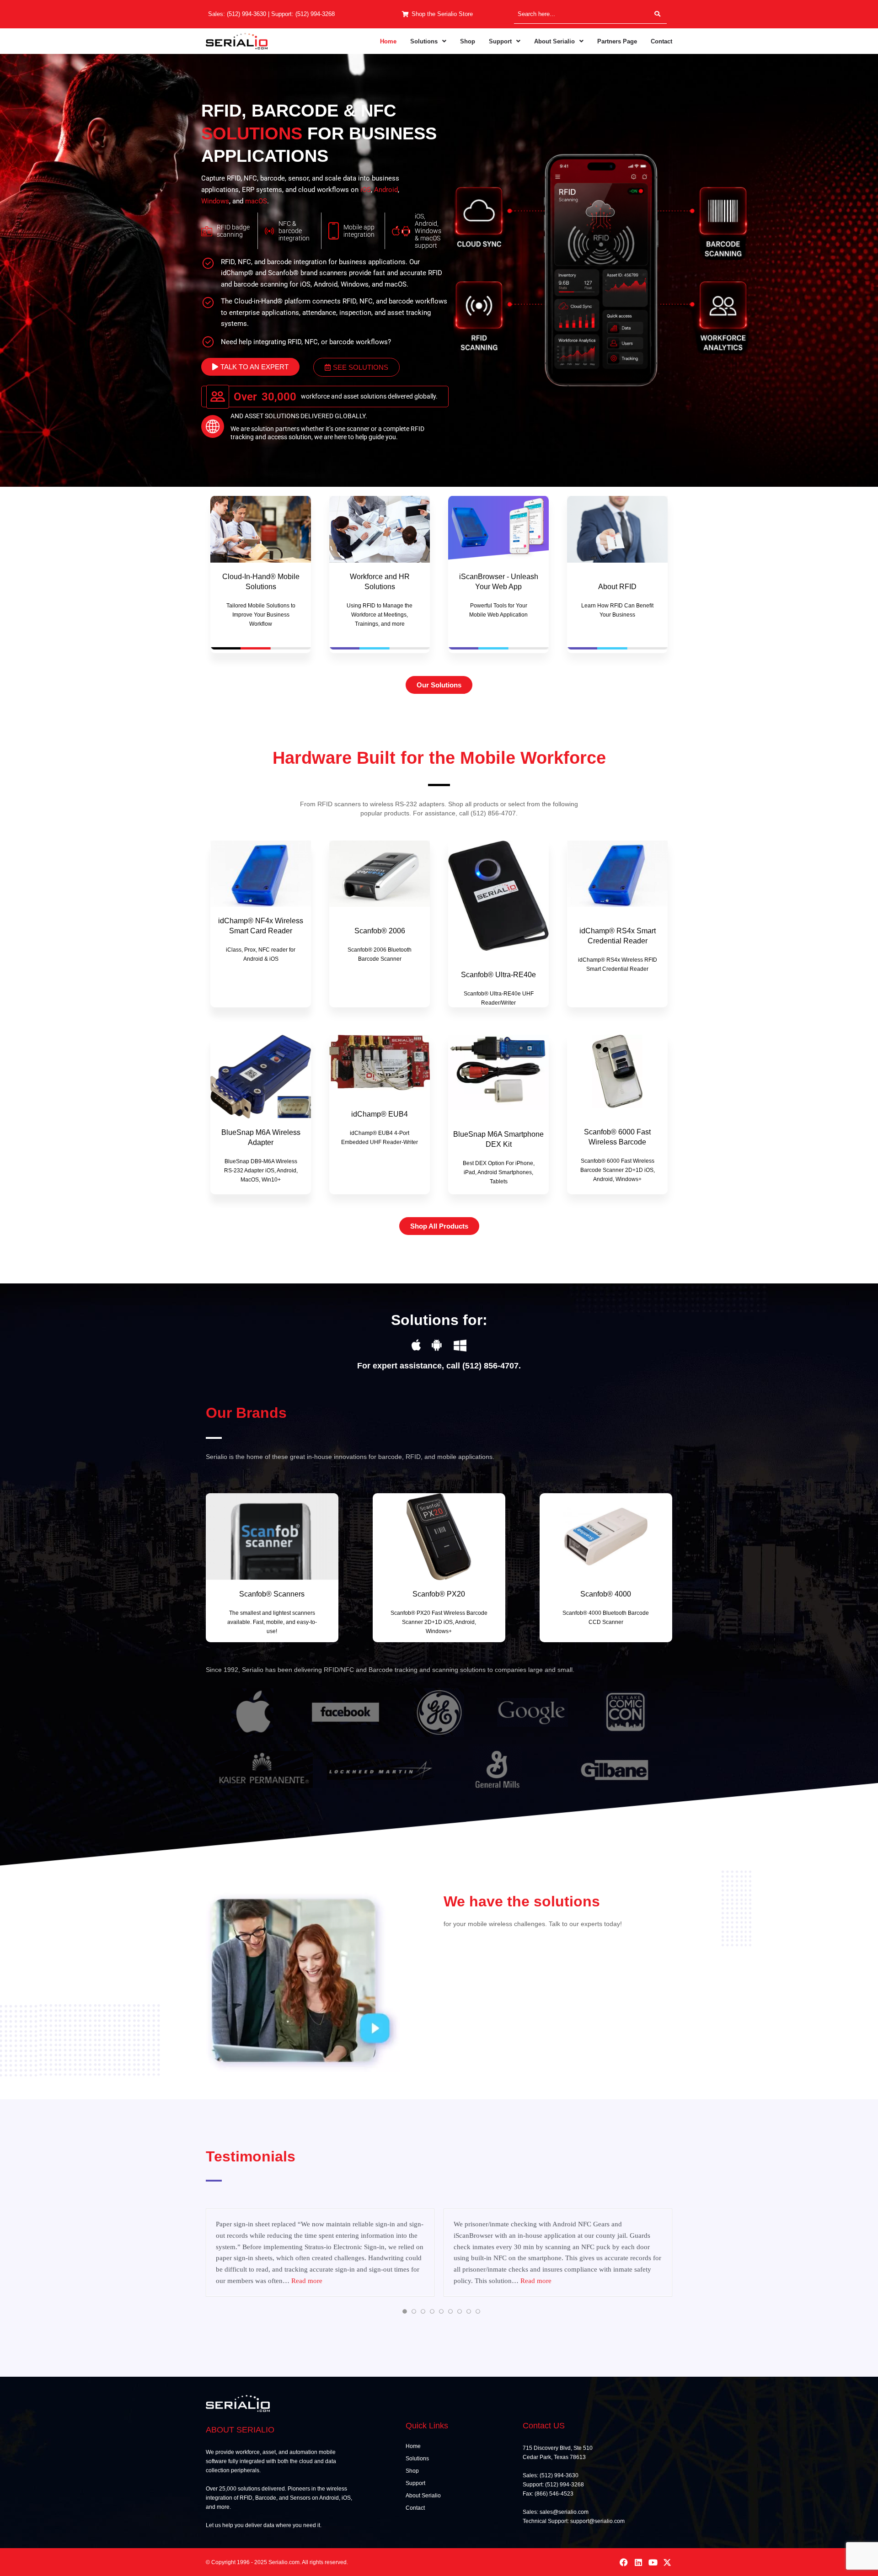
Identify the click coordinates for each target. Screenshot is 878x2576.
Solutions (424, 41)
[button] (428, 41)
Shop (468, 41)
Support (500, 41)
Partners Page (617, 41)
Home (388, 41)
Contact (661, 41)
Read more (307, 2281)
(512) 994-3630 (246, 14)
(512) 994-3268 (315, 14)
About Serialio (554, 41)
